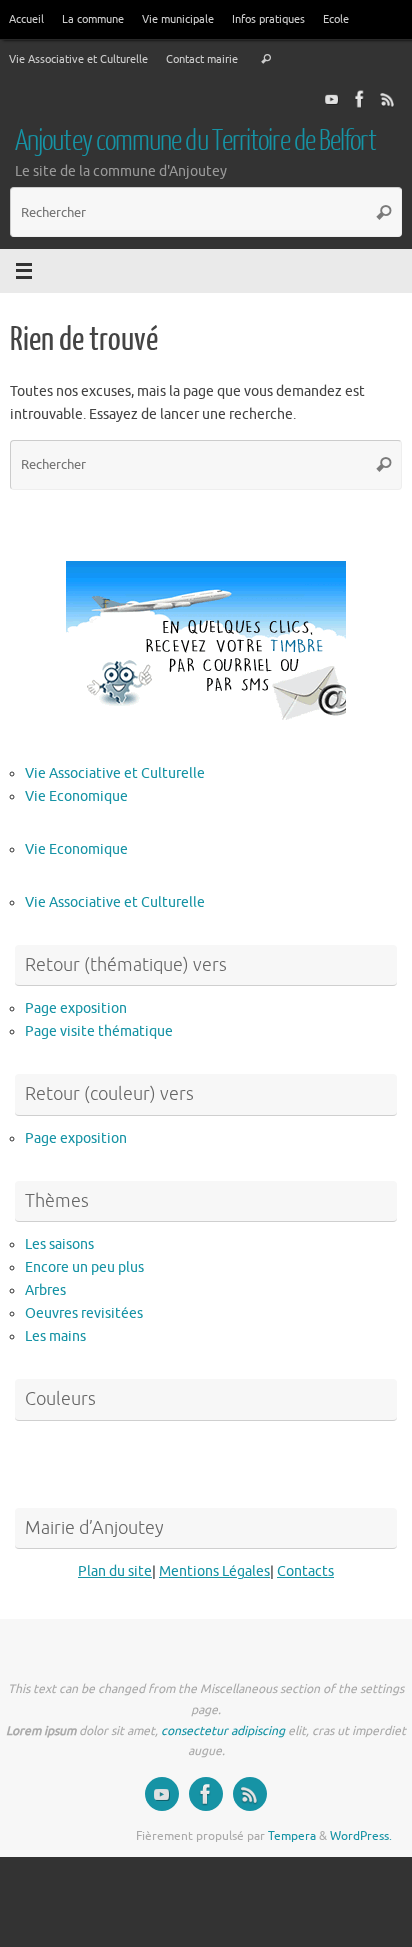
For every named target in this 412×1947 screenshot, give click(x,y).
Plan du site (115, 1571)
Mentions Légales (214, 1571)
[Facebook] (360, 99)
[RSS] (388, 99)
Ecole (336, 19)
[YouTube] (332, 99)
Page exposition (76, 1008)
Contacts (305, 1571)
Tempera (292, 1836)
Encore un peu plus (84, 1267)
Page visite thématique (99, 1031)
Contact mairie (202, 59)
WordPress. (361, 1836)
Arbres (45, 1290)
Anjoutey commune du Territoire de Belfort (195, 141)
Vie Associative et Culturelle (78, 59)
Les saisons (59, 1244)
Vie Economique (76, 796)
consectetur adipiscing (223, 1731)
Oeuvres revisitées (84, 1313)
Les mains (55, 1336)
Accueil (26, 19)
